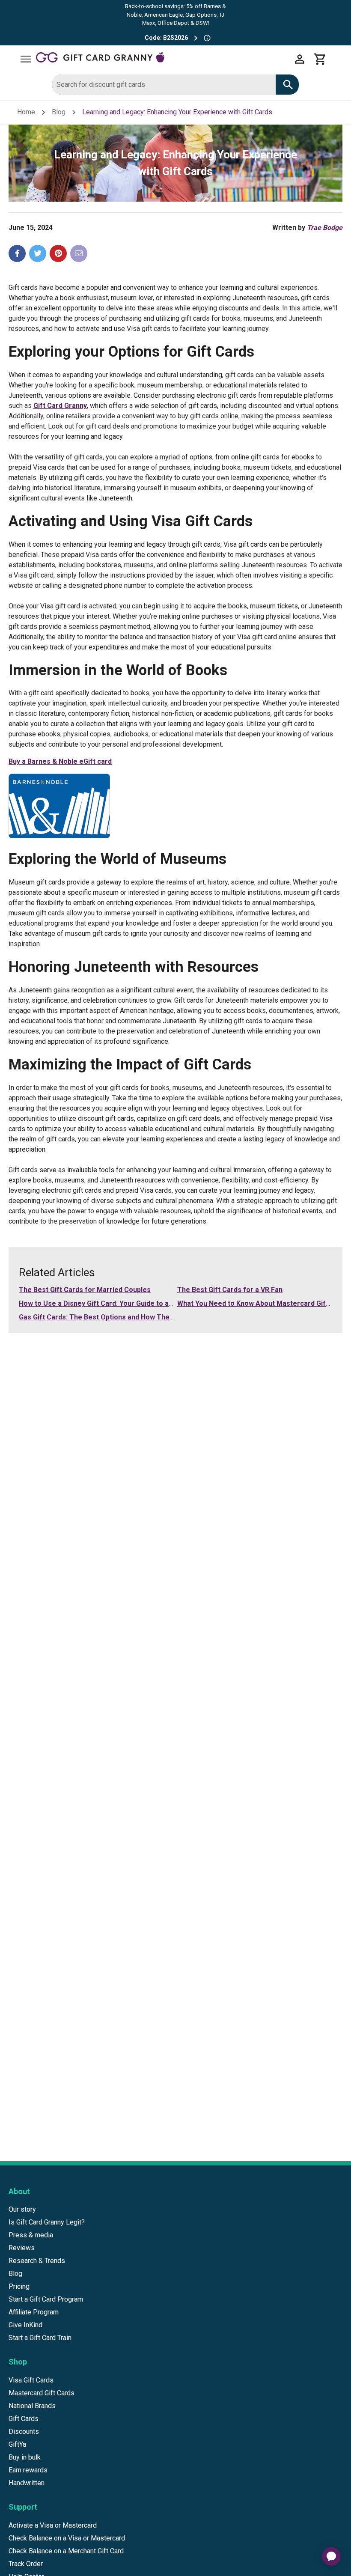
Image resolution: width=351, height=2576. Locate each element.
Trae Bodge (325, 228)
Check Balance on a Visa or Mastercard (67, 2538)
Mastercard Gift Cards (42, 2393)
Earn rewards (28, 2470)
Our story (22, 2209)
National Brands (32, 2406)
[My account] (300, 59)
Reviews (22, 2248)
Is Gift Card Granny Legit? (47, 2222)
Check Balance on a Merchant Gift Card (66, 2551)
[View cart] (320, 59)
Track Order (26, 2564)
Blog (59, 112)
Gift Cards (24, 2419)
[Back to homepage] (163, 59)
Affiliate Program (34, 2312)
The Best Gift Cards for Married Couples (85, 1290)
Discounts (24, 2432)
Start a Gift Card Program (46, 2299)
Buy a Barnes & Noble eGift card (60, 761)
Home (26, 112)
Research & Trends (37, 2261)
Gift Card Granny (60, 406)
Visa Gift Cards (31, 2380)
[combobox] (164, 85)
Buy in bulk (25, 2457)
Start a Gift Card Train (40, 2338)
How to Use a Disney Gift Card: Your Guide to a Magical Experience (126, 1303)
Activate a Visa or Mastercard (53, 2525)
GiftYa (17, 2444)
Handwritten (27, 2483)
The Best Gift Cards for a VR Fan (230, 1290)
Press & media (31, 2235)
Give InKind (25, 2325)
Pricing (19, 2286)
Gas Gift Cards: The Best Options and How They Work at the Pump (126, 1317)
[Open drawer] (26, 59)
